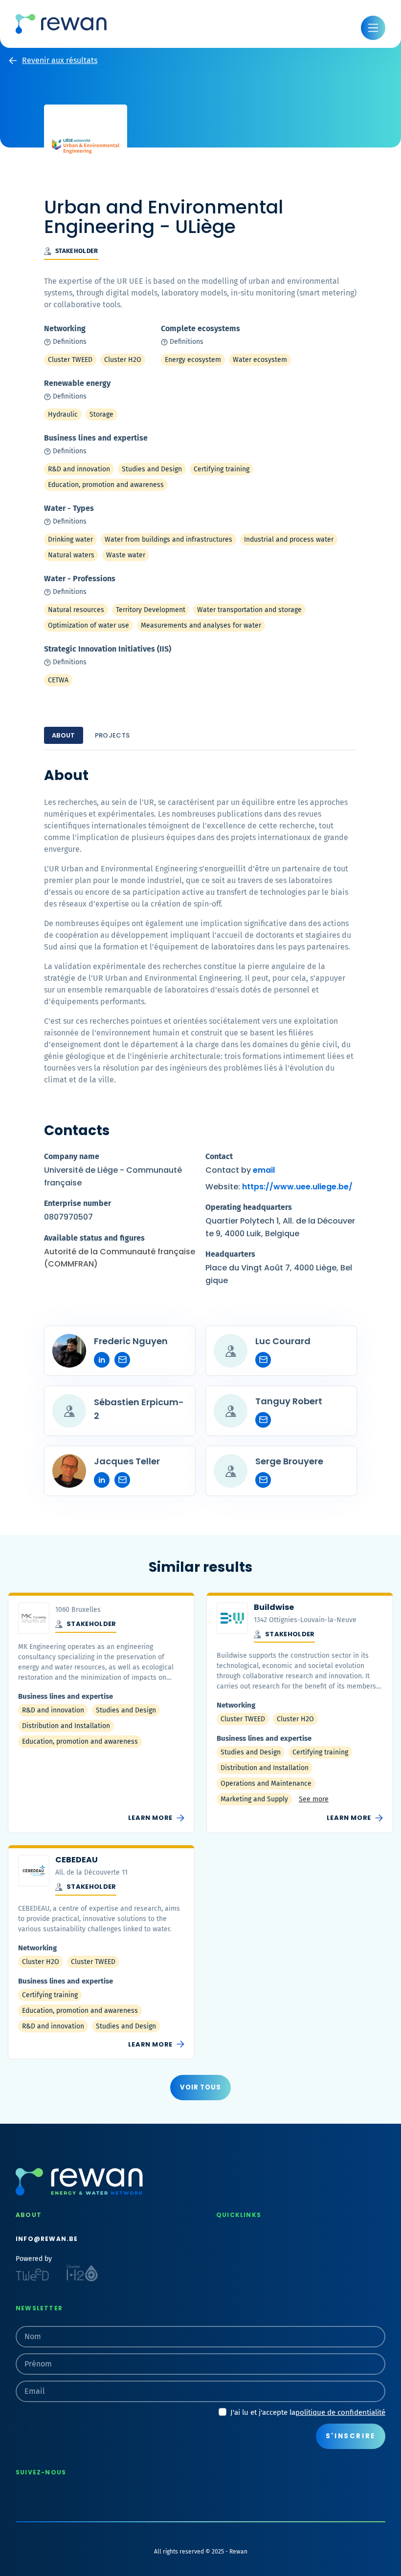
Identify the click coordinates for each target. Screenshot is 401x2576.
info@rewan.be (47, 2239)
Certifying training (222, 469)
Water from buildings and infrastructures (168, 539)
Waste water (126, 555)
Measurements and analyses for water (201, 625)
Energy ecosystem (193, 360)
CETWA (58, 680)
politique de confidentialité (340, 2412)
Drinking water (70, 539)
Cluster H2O (123, 360)
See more (314, 1799)
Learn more (156, 1818)
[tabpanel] (200, 1131)
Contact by (240, 1170)
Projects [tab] (112, 735)
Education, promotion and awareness (106, 485)
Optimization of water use (89, 625)
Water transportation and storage (249, 610)
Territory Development (151, 610)
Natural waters (71, 555)
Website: (279, 1187)
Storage (101, 414)
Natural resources (76, 610)
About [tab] (64, 735)
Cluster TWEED (70, 360)
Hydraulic (63, 414)
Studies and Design (152, 469)
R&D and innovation (79, 469)
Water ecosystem (260, 360)
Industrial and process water (289, 539)
